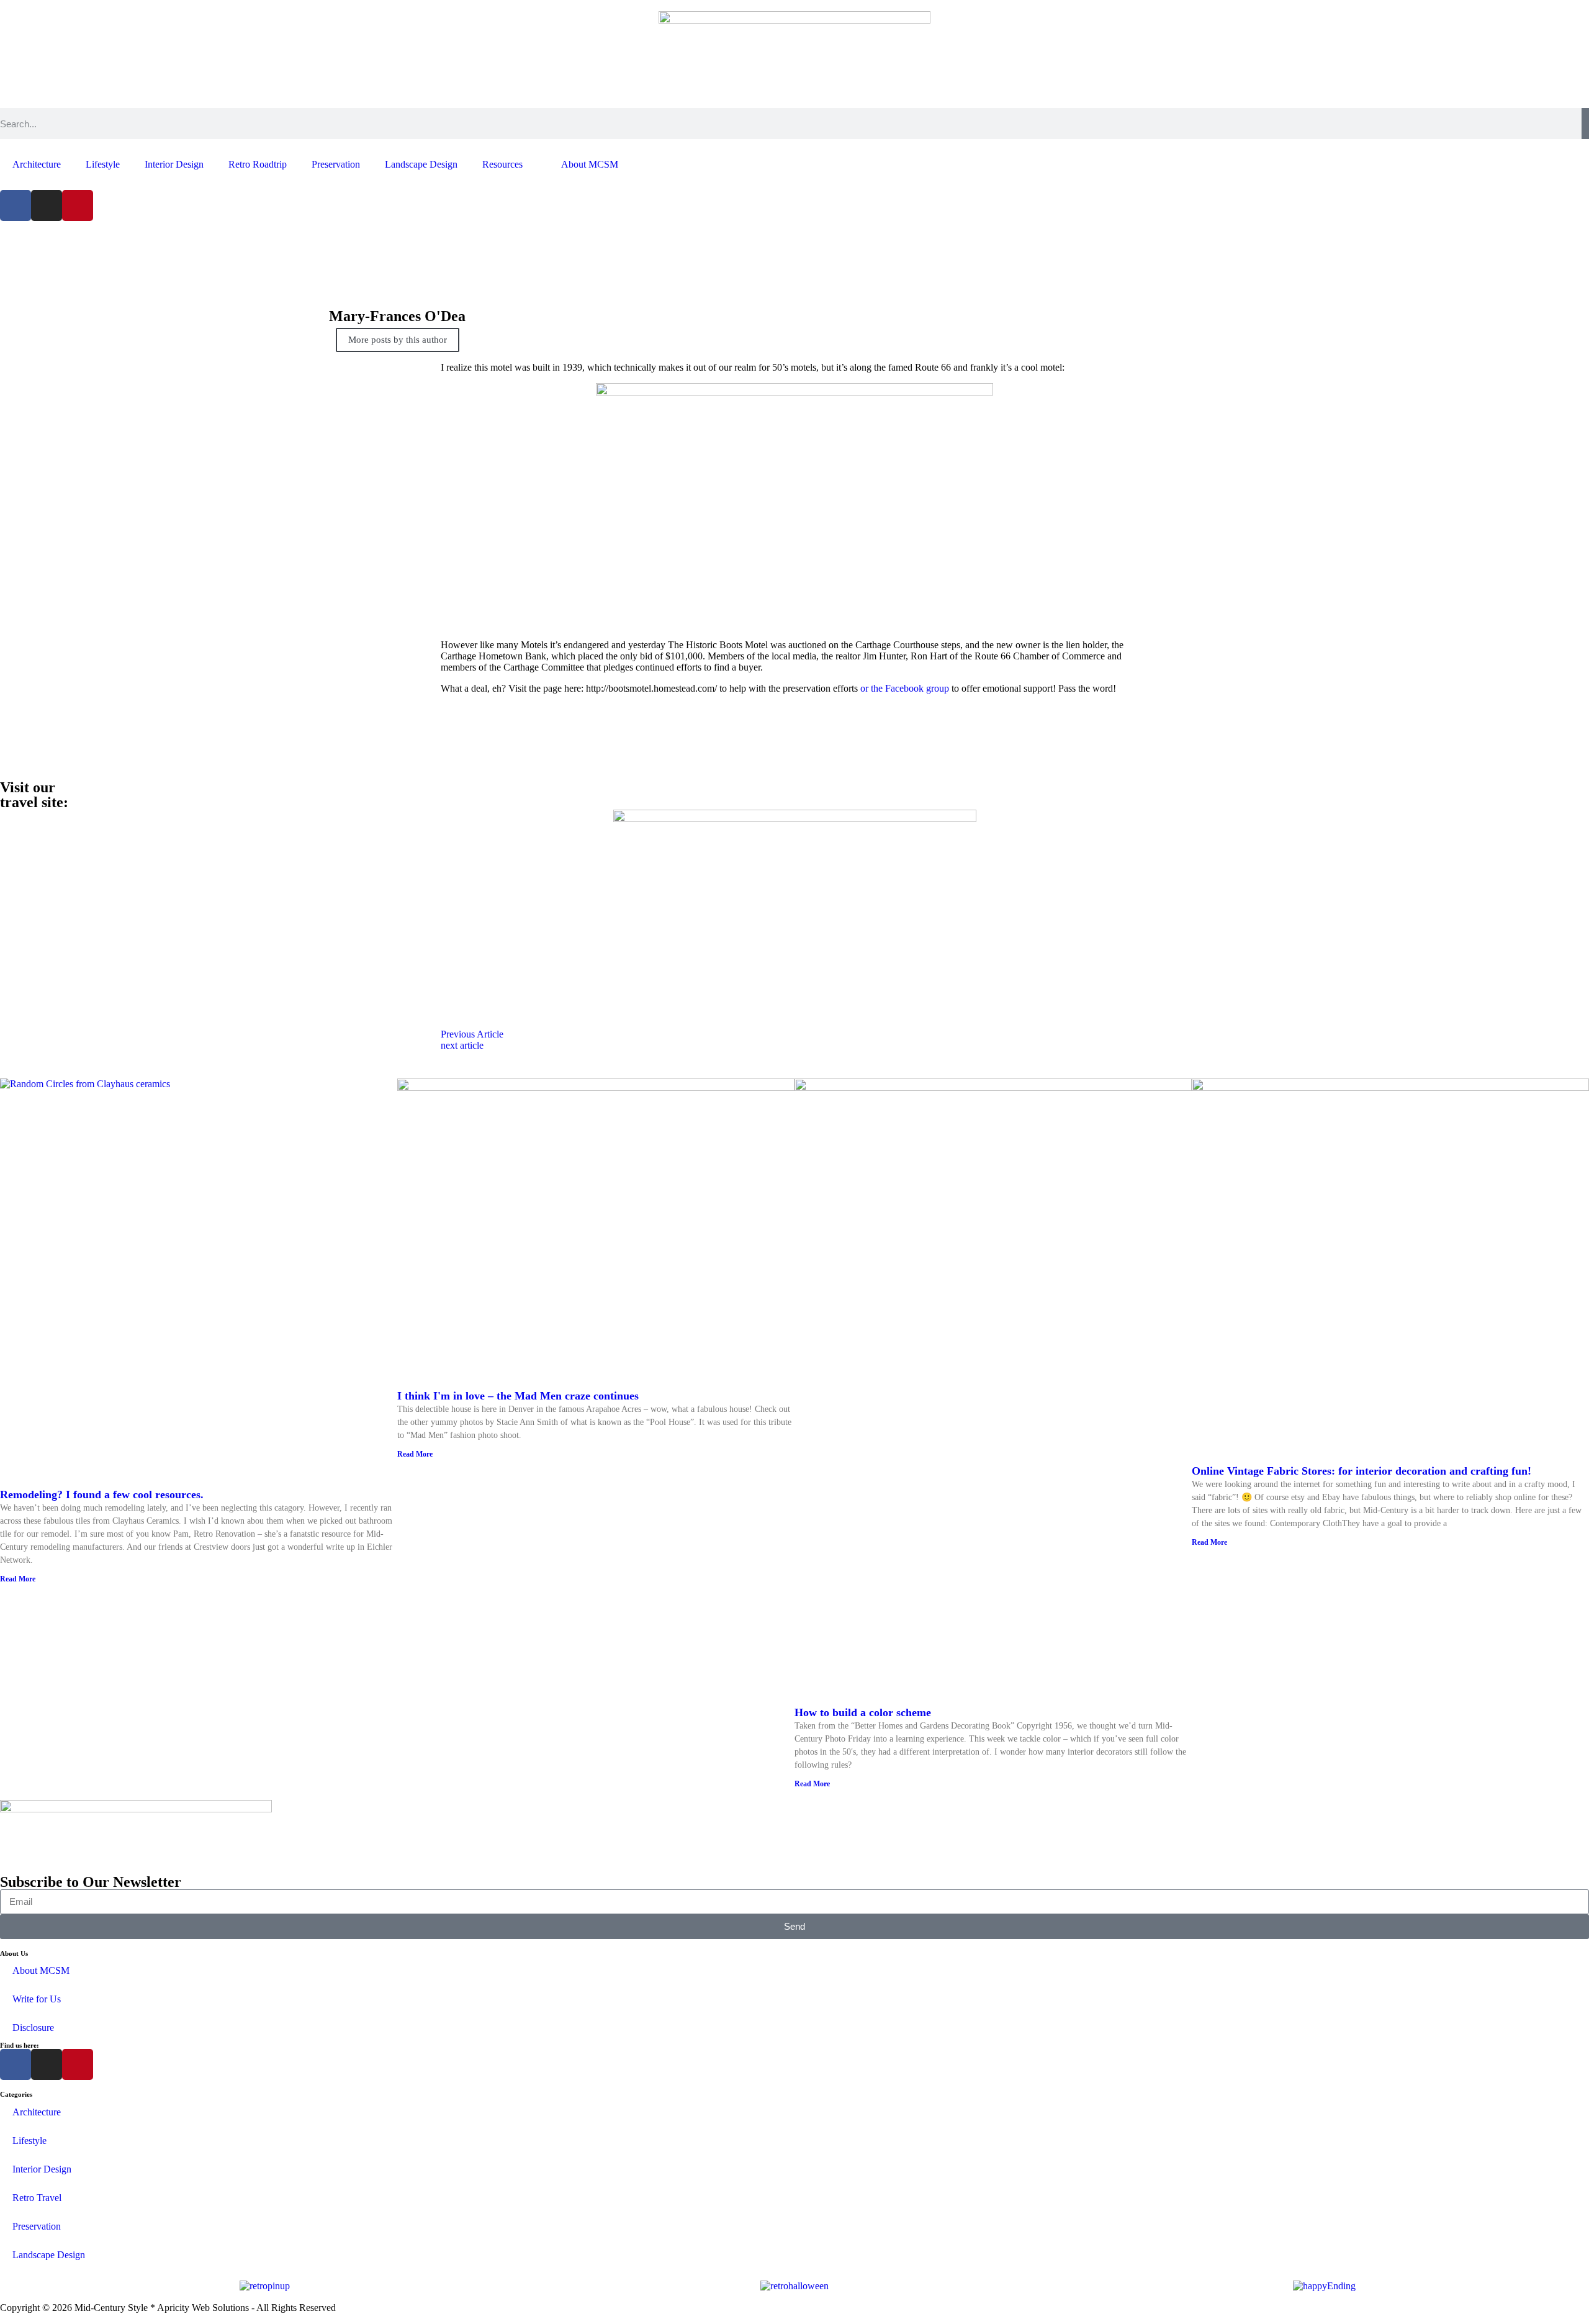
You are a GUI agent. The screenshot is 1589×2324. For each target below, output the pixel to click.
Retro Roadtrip (258, 164)
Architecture (37, 164)
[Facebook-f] (16, 206)
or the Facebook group (905, 688)
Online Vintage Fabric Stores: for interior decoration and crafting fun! (1362, 1471)
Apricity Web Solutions (203, 2308)
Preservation (336, 164)
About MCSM (590, 164)
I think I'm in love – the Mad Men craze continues (518, 1396)
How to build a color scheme (863, 1712)
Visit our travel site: (34, 795)
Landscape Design (421, 164)
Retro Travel (37, 2198)
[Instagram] (47, 206)
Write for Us (37, 1999)
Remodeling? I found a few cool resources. (102, 1494)
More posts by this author (398, 340)
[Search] (1585, 124)
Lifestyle (103, 164)
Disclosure (33, 2028)
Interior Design (174, 164)
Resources (502, 164)
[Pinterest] (78, 206)
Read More (18, 1579)
